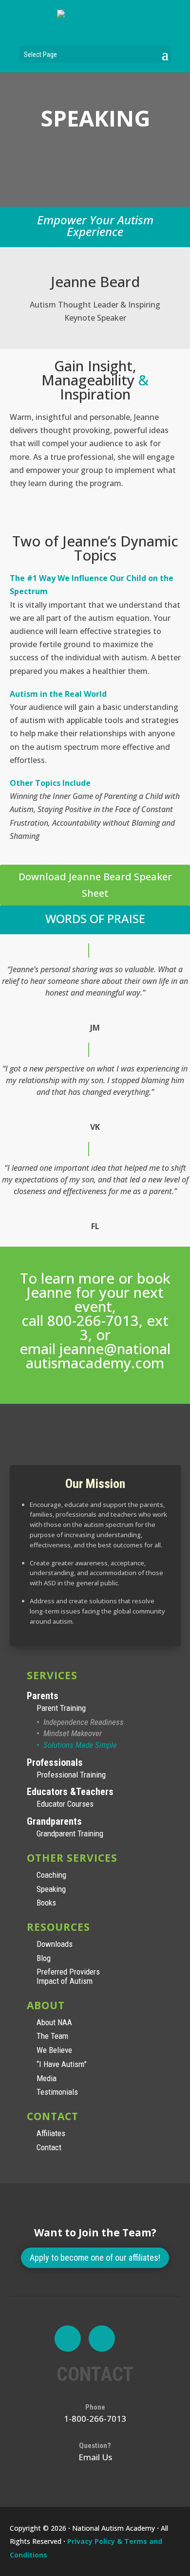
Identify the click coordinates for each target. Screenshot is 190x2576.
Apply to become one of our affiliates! (95, 2258)
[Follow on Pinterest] (102, 2339)
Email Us (95, 2457)
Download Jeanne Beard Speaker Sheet (95, 885)
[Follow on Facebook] (68, 2339)
